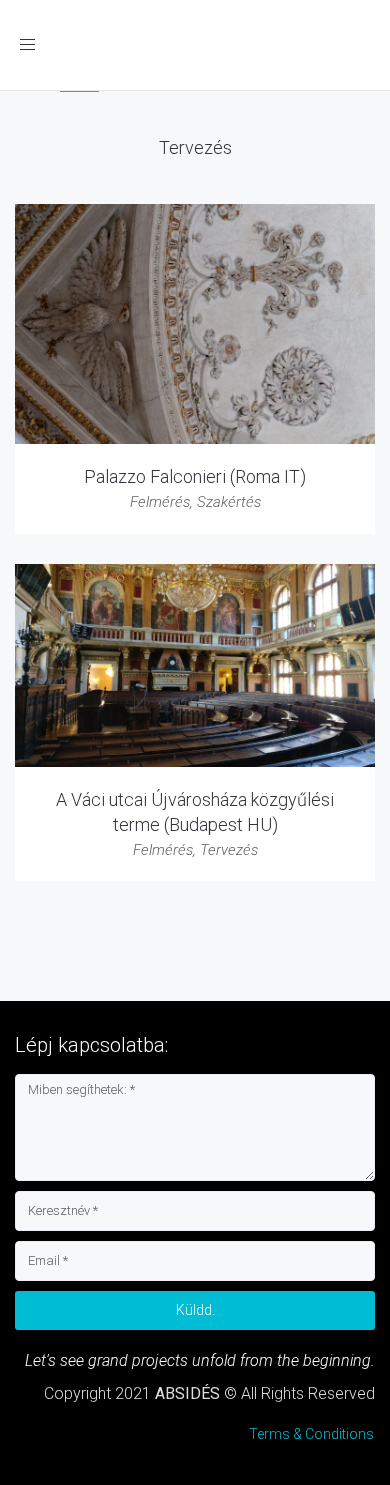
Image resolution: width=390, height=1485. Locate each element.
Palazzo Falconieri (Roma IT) (195, 476)
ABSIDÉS (187, 1393)
